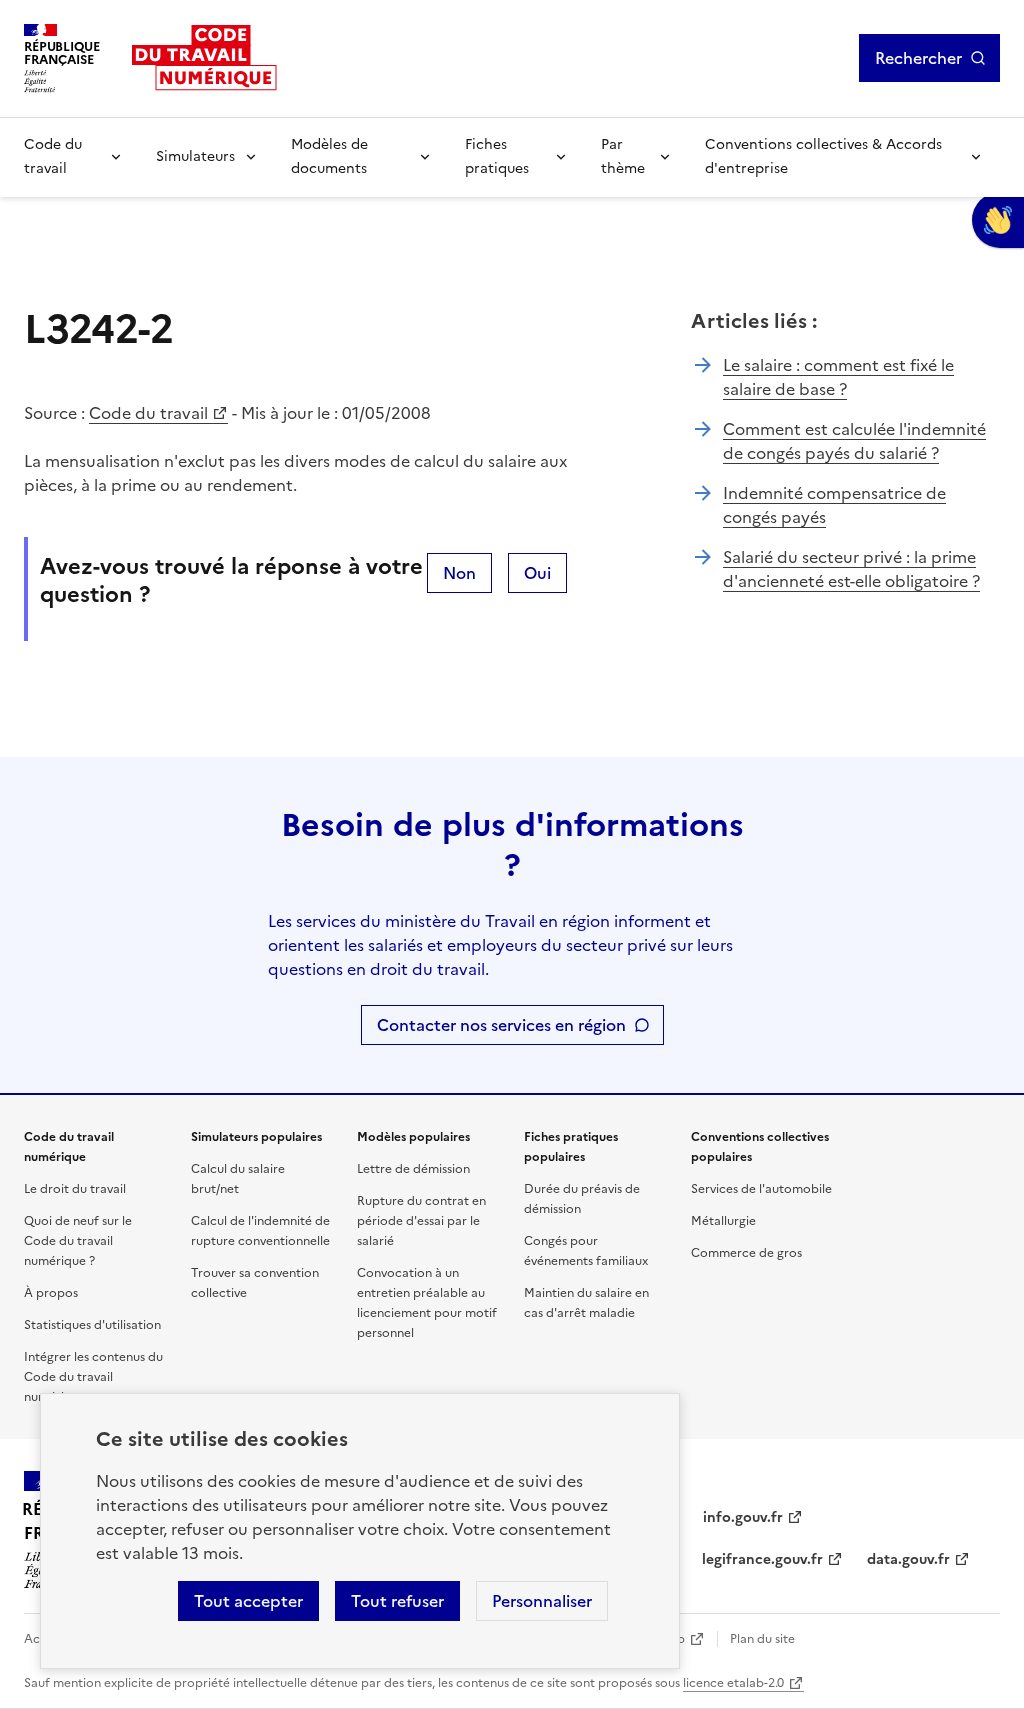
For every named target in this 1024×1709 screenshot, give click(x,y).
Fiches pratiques (497, 156)
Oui (537, 573)
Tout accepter (248, 1601)
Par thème (623, 156)
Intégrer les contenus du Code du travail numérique (93, 1377)
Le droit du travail (75, 1189)
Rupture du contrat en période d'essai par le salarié (421, 1221)
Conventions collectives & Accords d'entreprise (823, 156)
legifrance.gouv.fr (762, 1559)
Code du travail (53, 156)
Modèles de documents (329, 156)
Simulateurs (195, 156)
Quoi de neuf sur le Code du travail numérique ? (78, 1241)
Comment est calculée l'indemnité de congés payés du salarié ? (854, 441)
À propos (51, 1293)
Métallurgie (723, 1221)
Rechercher (918, 58)
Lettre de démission (413, 1169)
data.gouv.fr (908, 1559)
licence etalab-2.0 (733, 1683)
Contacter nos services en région (501, 1025)
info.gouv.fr (743, 1517)
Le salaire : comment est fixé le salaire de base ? (838, 377)
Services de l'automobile (761, 1189)
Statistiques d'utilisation (92, 1325)
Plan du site (762, 1639)
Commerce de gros (746, 1253)
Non (459, 573)
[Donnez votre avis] (998, 220)
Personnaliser (542, 1601)
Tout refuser (397, 1601)
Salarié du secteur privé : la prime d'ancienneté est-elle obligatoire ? (851, 569)
